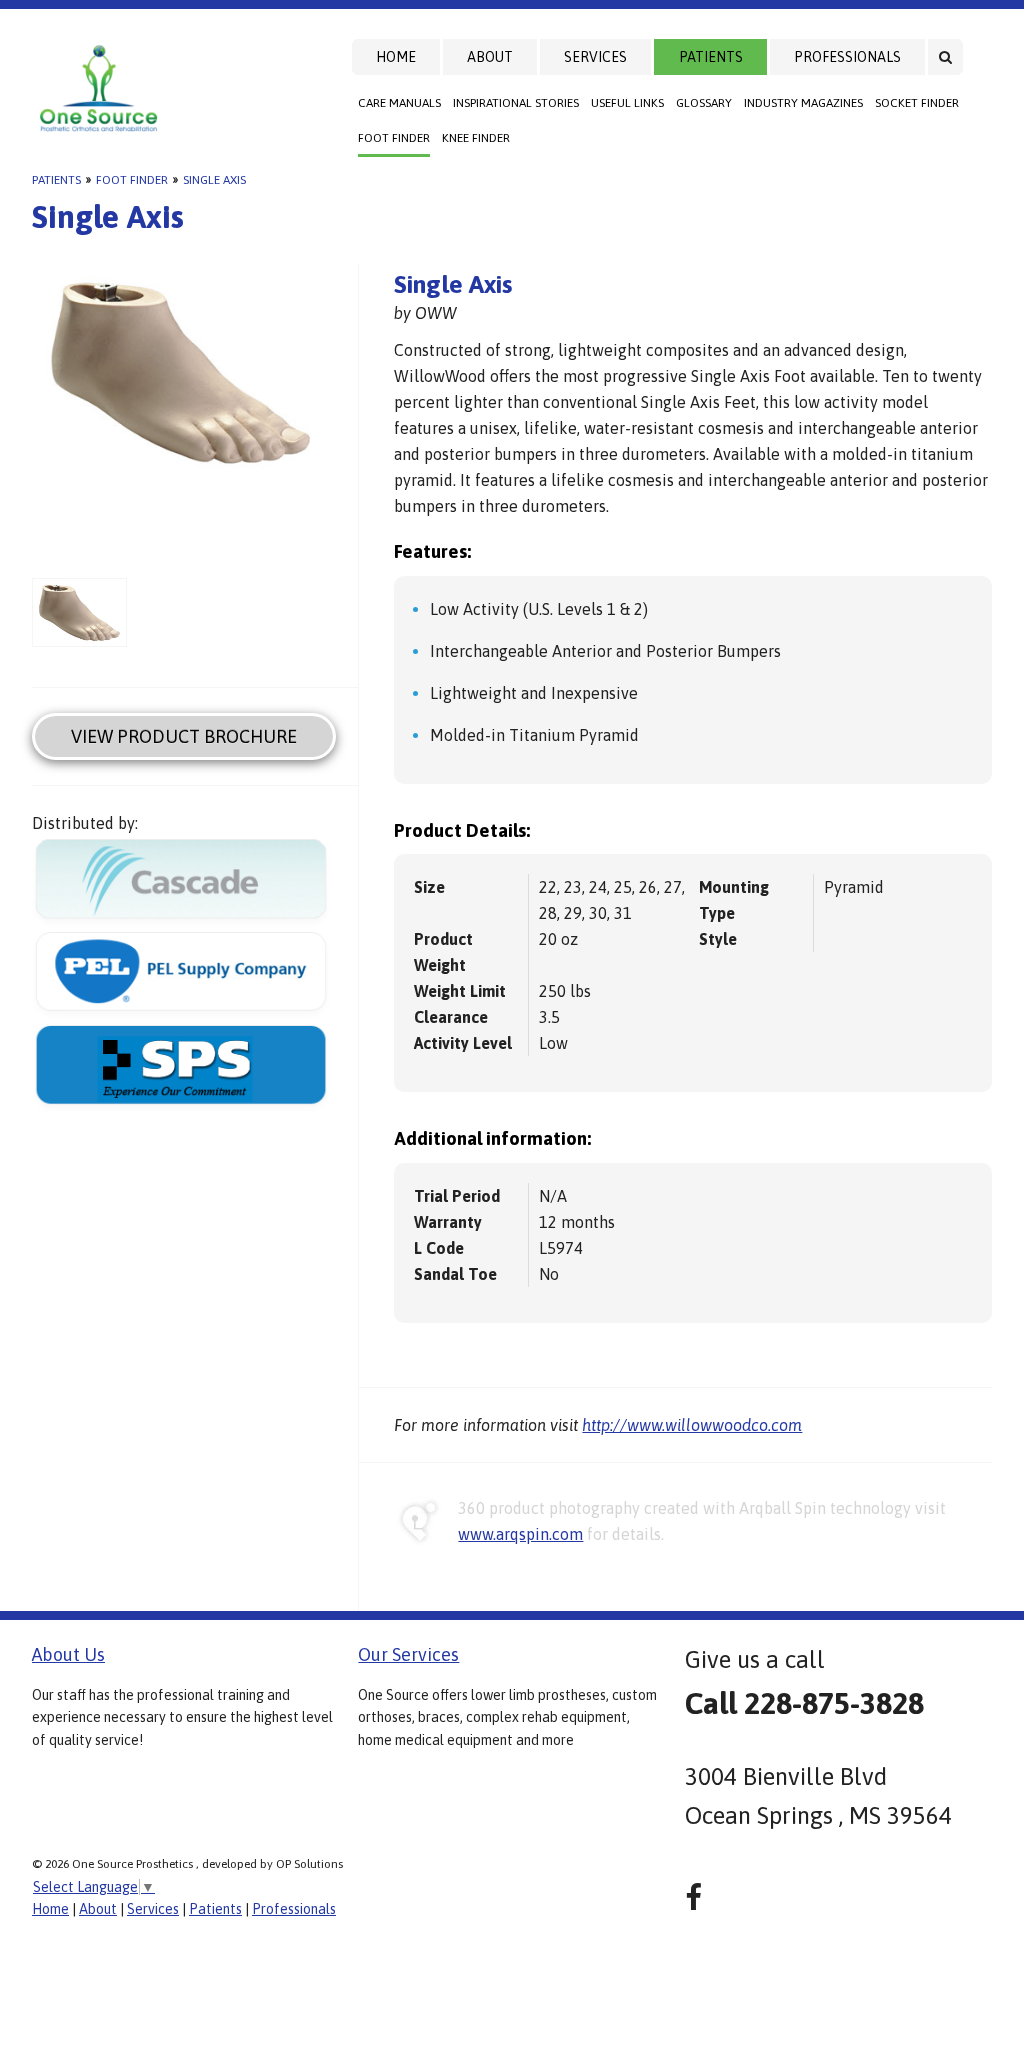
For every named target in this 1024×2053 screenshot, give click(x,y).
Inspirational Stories (516, 103)
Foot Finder (394, 138)
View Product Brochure (184, 736)
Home (396, 57)
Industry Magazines (803, 103)
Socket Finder (917, 103)
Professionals (847, 57)
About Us (68, 1654)
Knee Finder (476, 138)
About (490, 57)
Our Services (408, 1654)
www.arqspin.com (520, 1534)
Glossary (704, 103)
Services (595, 57)
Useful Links (627, 103)
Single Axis (214, 180)
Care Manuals (399, 103)
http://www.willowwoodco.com (692, 1425)
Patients (711, 57)
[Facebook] (693, 1897)
